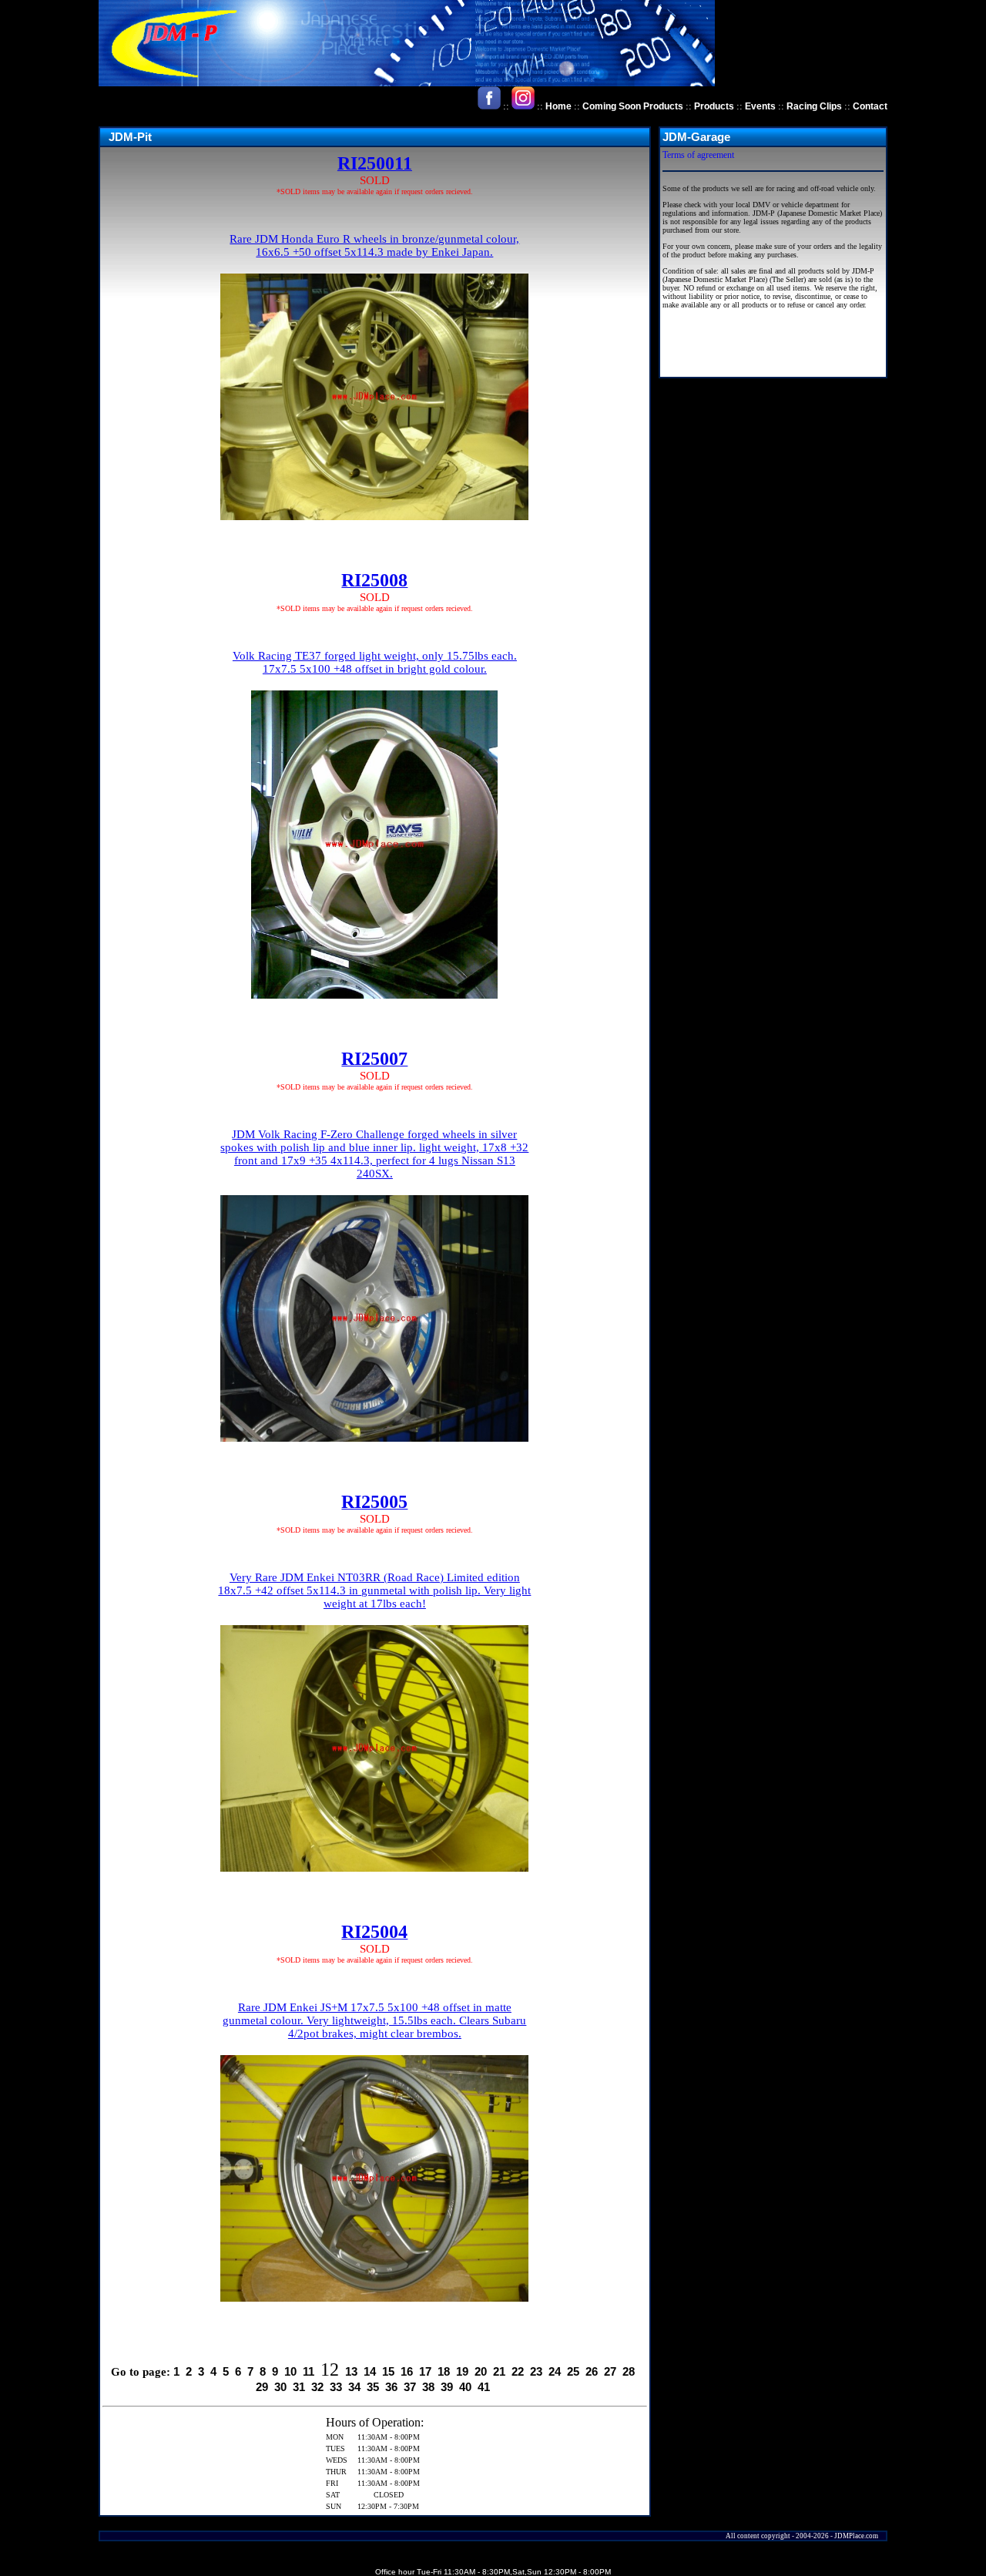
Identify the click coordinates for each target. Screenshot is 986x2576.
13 (351, 2371)
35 (373, 2387)
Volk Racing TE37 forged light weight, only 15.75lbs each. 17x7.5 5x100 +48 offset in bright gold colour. (375, 662)
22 (518, 2371)
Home (558, 106)
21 (499, 2371)
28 (629, 2371)
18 (444, 2371)
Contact (870, 106)
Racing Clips (814, 106)
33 (336, 2387)
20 (481, 2371)
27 (610, 2371)
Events (760, 106)
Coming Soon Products (633, 106)
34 (354, 2387)
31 (299, 2387)
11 (309, 2371)
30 (280, 2387)
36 (391, 2387)
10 (290, 2371)
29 (262, 2387)
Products (714, 106)
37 (410, 2387)
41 (484, 2387)
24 (555, 2371)
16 (407, 2371)
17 (425, 2371)
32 (317, 2387)
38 (428, 2387)
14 (370, 2371)
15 (388, 2371)
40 (465, 2387)
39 (447, 2387)
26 (592, 2371)
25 (573, 2371)
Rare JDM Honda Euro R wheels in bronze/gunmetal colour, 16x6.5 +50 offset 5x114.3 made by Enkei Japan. (374, 245)
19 (462, 2371)
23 (536, 2371)
